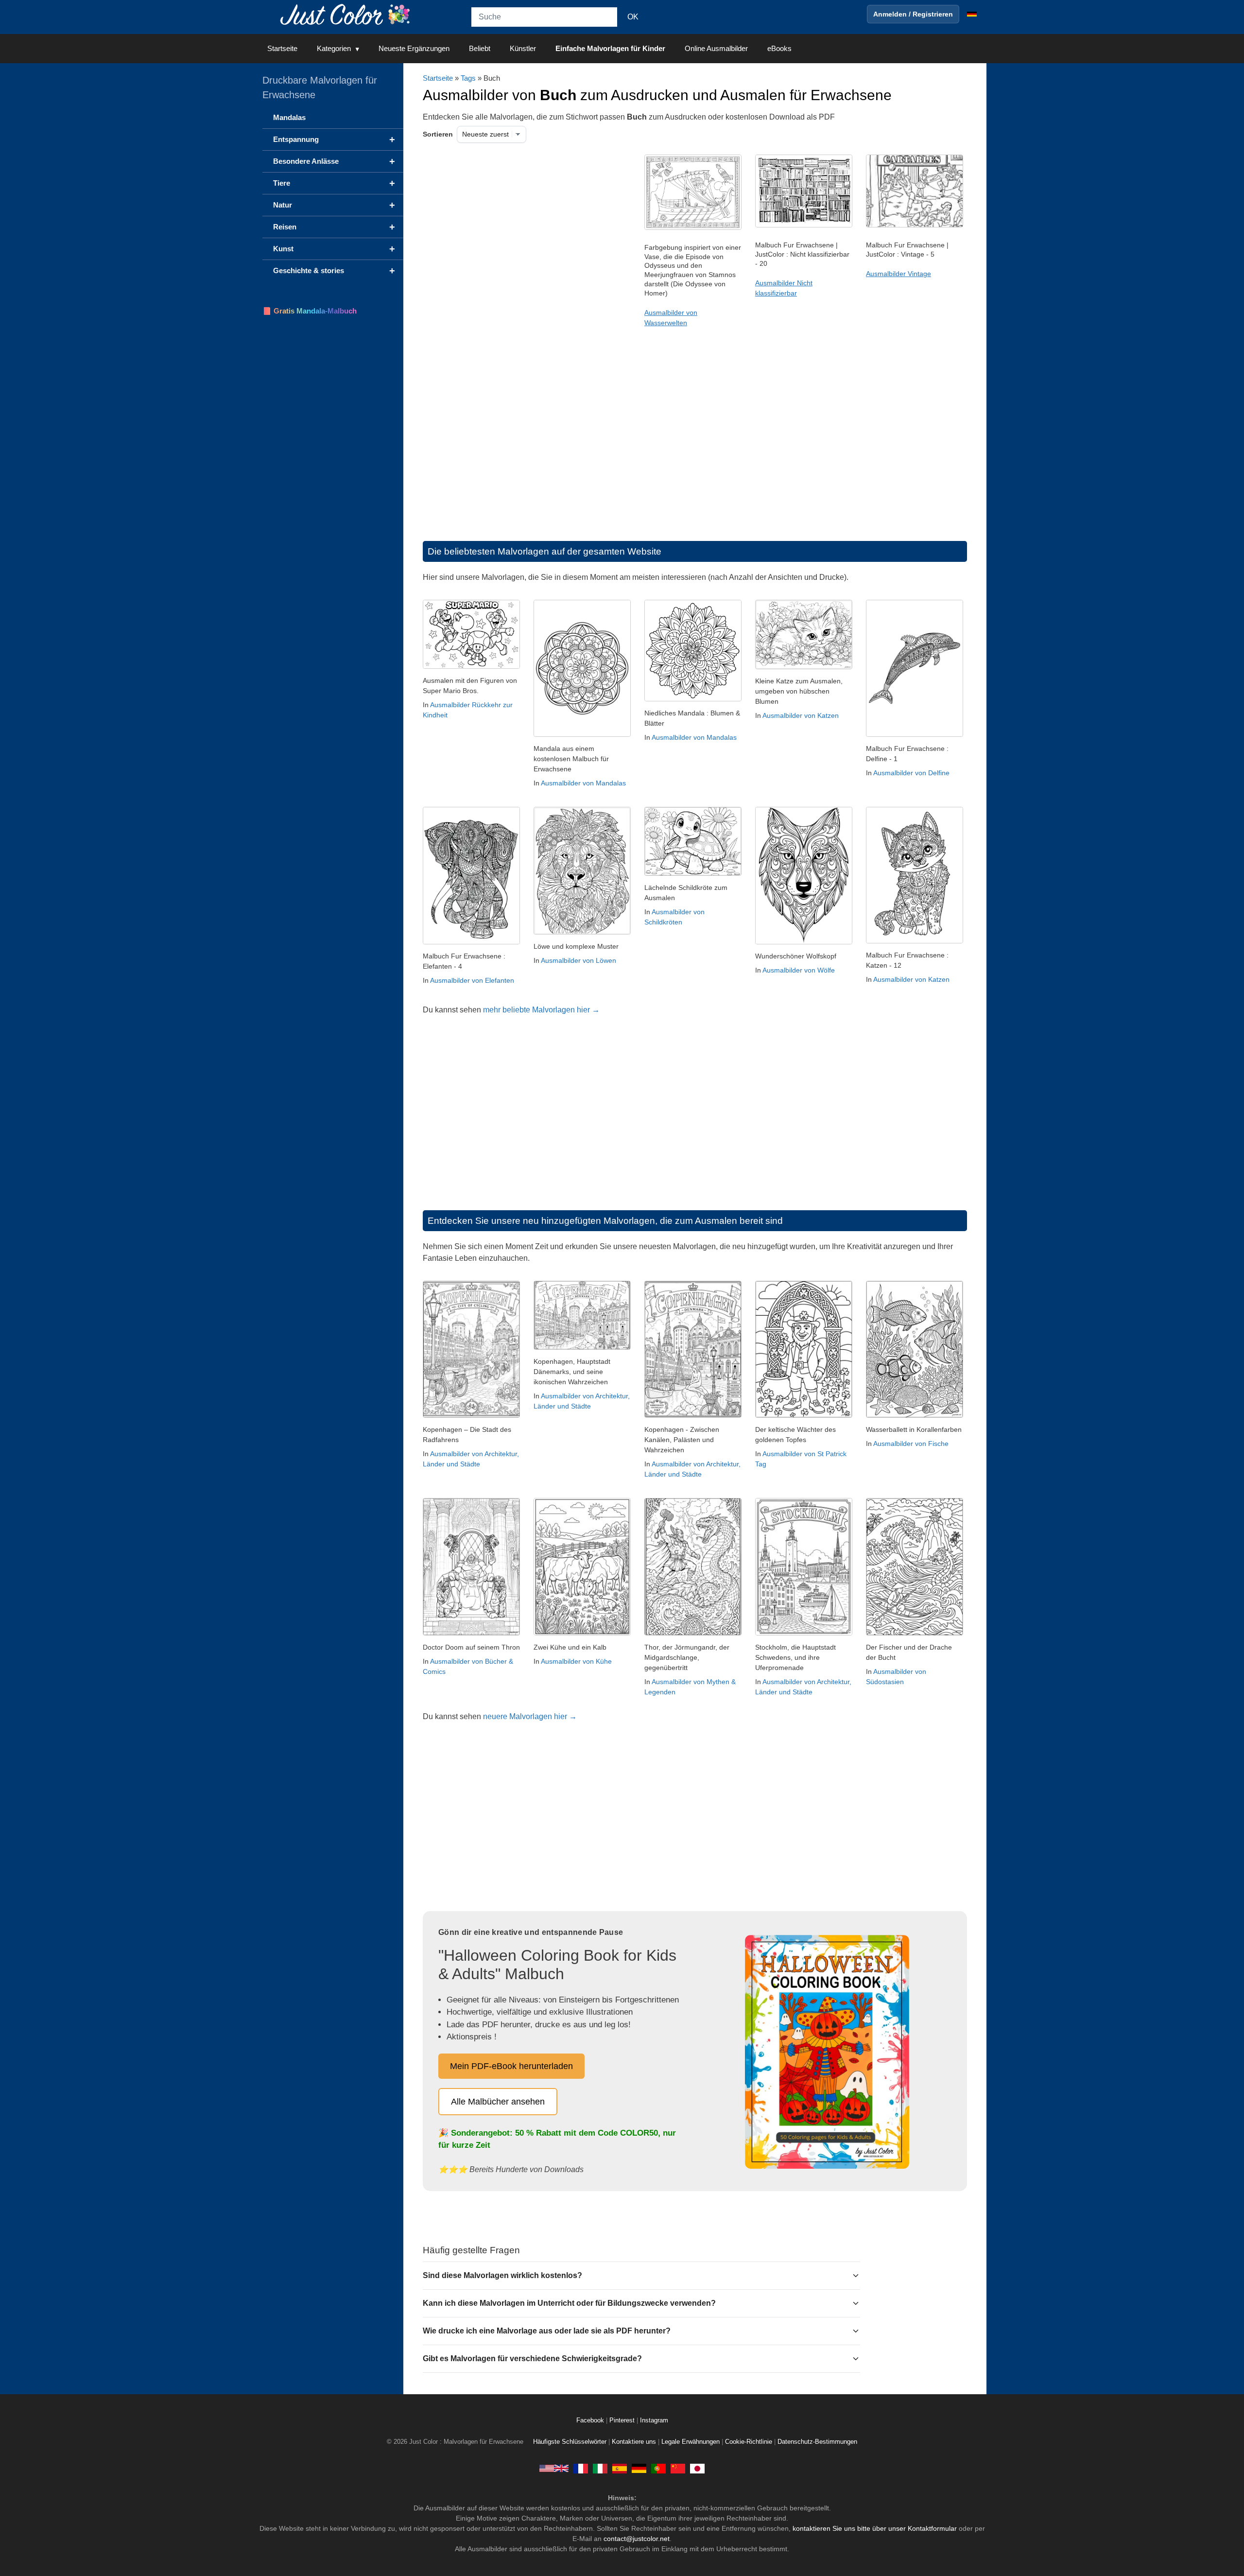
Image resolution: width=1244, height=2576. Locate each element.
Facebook (591, 2420)
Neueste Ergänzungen (414, 48)
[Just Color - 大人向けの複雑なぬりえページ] (697, 2468)
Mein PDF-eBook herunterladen (511, 2066)
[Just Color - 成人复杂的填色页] (678, 2468)
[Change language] (972, 14)
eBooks (779, 48)
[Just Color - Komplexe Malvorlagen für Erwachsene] (639, 2468)
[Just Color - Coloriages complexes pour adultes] (581, 2468)
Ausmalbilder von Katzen (801, 715)
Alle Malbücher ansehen (498, 2102)
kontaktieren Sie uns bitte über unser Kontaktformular (875, 2528)
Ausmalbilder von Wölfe (799, 970)
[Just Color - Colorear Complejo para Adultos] (620, 2468)
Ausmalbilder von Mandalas (583, 783)
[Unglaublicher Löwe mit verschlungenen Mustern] (582, 932)
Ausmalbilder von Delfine (911, 773)
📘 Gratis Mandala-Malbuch (310, 311)
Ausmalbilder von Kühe (576, 1661)
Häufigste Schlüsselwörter (570, 2442)
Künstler (523, 48)
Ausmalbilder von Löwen (579, 960)
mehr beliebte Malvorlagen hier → (541, 1010)
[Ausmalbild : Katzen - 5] (804, 667)
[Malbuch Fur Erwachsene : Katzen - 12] (915, 941)
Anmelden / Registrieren (913, 14)
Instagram (654, 2420)
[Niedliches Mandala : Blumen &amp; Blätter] (693, 699)
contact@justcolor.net (637, 2539)
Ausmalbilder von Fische (911, 1444)
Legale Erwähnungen (691, 2442)
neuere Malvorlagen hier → (530, 1716)
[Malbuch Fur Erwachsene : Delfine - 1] (915, 734)
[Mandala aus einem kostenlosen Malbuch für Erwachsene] (582, 734)
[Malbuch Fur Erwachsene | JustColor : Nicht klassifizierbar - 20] (804, 225)
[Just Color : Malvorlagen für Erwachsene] (347, 14)
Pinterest (623, 2420)
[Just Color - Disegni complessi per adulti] (600, 2468)
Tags (468, 78)
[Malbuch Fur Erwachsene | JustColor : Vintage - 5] (915, 225)
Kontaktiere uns (634, 2442)
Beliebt (480, 48)
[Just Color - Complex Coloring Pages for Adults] (554, 2468)
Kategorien (334, 48)
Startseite (282, 48)
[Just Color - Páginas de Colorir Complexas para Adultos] (658, 2468)
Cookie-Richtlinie (749, 2442)
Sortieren (438, 134)
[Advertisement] (522, 232)
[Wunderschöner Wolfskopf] (804, 942)
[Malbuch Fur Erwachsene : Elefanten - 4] (471, 942)
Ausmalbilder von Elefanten (472, 980)
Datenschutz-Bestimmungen (817, 2442)
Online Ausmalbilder (716, 48)
